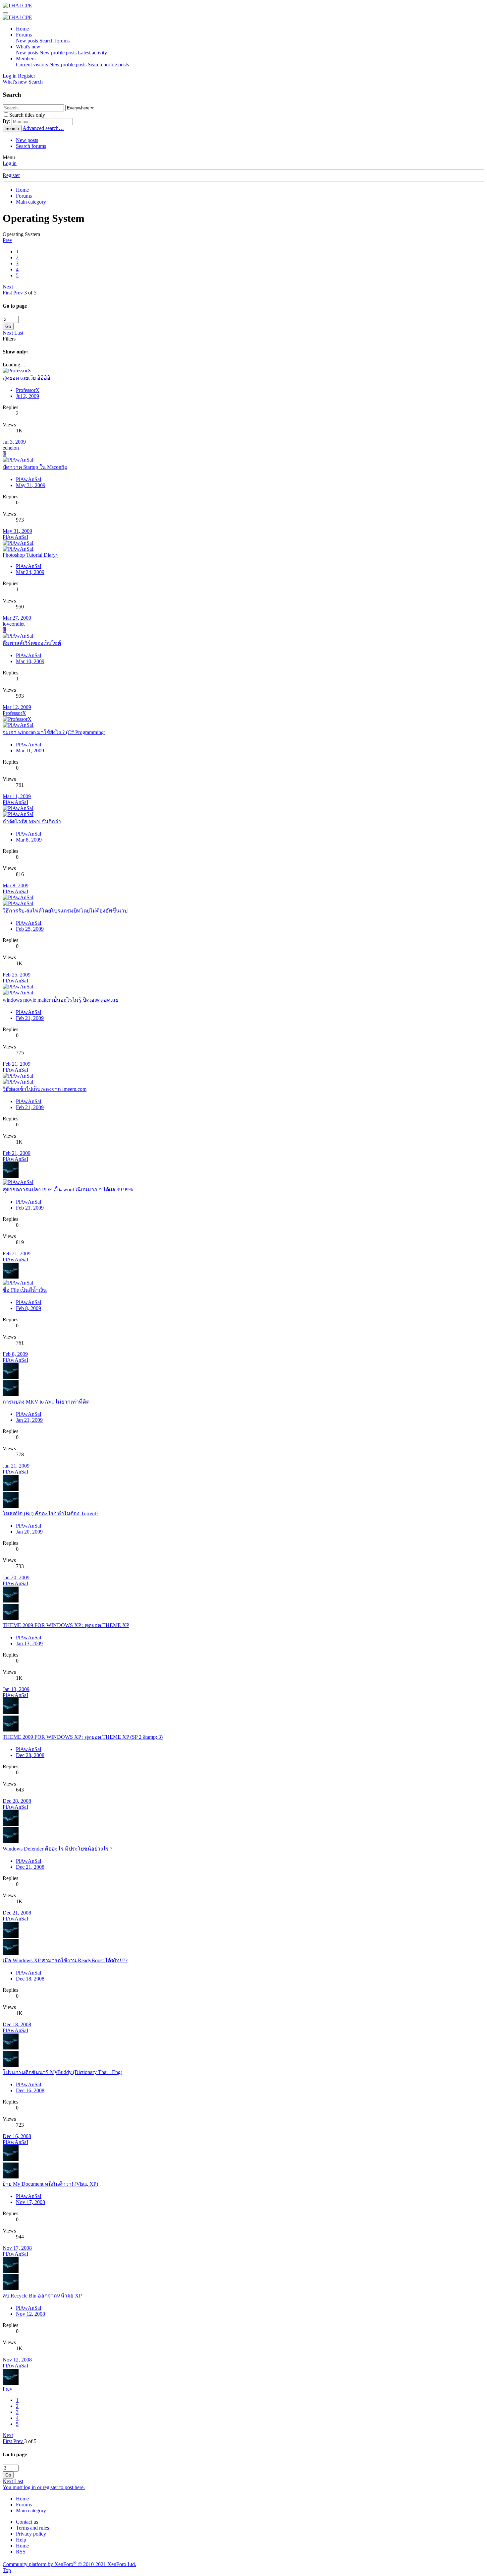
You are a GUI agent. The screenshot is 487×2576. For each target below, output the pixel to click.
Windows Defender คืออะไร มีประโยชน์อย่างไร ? (57, 1849)
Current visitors (32, 64)
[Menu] (5, 13)
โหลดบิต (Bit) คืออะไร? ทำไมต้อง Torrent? (51, 1513)
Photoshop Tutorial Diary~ (31, 555)
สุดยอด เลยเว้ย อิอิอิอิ (27, 378)
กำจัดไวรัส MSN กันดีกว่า (32, 821)
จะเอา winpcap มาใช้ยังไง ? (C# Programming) (54, 732)
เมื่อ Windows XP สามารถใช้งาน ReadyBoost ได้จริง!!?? (65, 1960)
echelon (11, 448)
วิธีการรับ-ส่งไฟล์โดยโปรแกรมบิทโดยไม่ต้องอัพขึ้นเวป (65, 911)
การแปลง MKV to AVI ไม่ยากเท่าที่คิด (46, 1402)
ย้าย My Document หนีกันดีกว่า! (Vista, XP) (50, 2184)
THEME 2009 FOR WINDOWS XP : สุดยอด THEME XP (66, 1625)
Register (11, 175)
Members (26, 59)
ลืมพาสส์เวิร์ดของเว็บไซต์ (32, 643)
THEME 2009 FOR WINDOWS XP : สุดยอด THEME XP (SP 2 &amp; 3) (83, 1737)
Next (8, 287)
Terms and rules (32, 2528)
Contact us (27, 2522)
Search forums (54, 41)
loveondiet (14, 624)
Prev (7, 240)
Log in (10, 163)
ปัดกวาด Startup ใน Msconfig (35, 467)
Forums (24, 35)
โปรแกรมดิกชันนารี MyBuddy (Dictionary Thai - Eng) (62, 2072)
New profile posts (58, 53)
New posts (27, 41)
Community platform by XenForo (69, 2564)
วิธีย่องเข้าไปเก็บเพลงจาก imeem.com (45, 1089)
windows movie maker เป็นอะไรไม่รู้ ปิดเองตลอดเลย (60, 1000)
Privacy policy (31, 2534)
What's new (28, 47)
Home (22, 29)
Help (21, 2540)
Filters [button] (9, 339)
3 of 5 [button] (30, 293)
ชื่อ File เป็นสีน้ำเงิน (25, 1290)
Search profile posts (108, 64)
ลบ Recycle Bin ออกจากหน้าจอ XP (42, 2296)
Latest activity (92, 53)
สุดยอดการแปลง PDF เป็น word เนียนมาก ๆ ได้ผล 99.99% (68, 1190)
